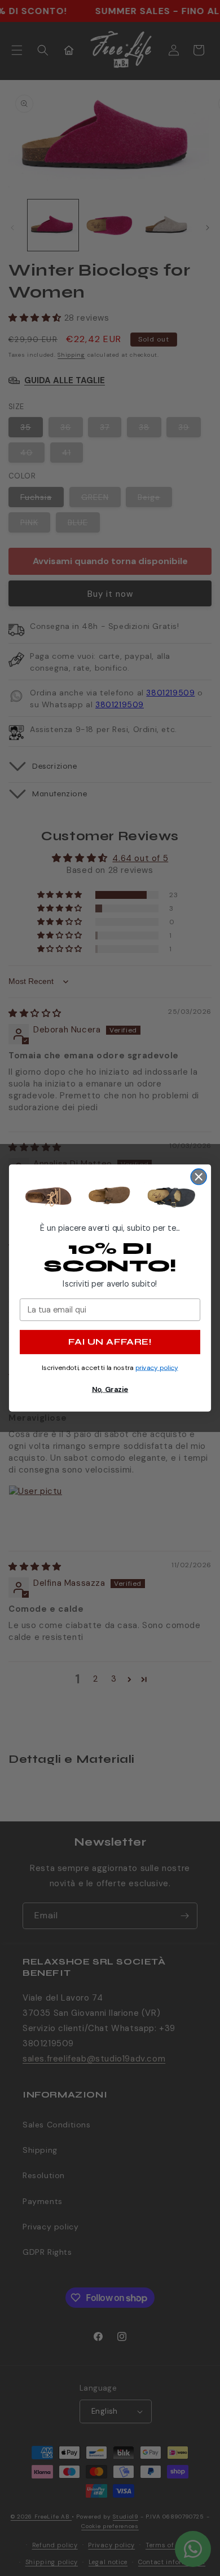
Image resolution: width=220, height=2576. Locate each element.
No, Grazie (110, 1389)
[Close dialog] (199, 1177)
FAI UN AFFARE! (110, 1342)
